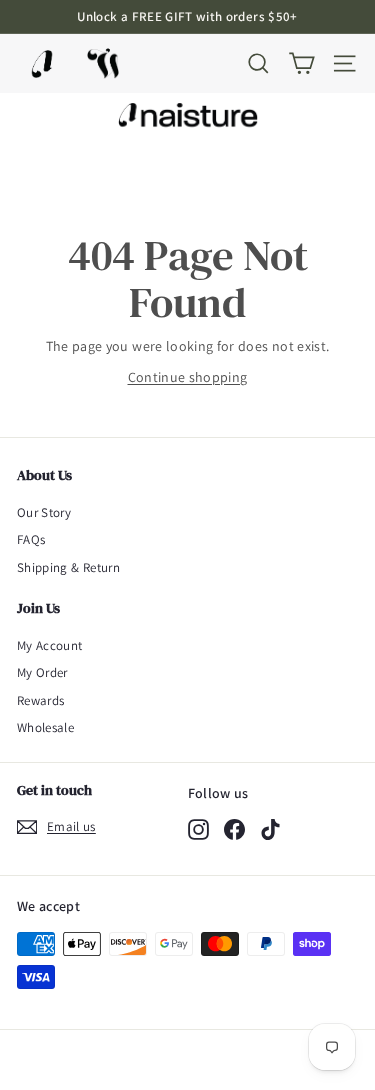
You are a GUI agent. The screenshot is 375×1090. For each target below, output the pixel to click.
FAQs (31, 539)
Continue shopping (188, 377)
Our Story (44, 512)
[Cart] (301, 63)
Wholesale (45, 727)
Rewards (40, 700)
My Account (50, 645)
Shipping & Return (68, 567)
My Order (42, 672)
